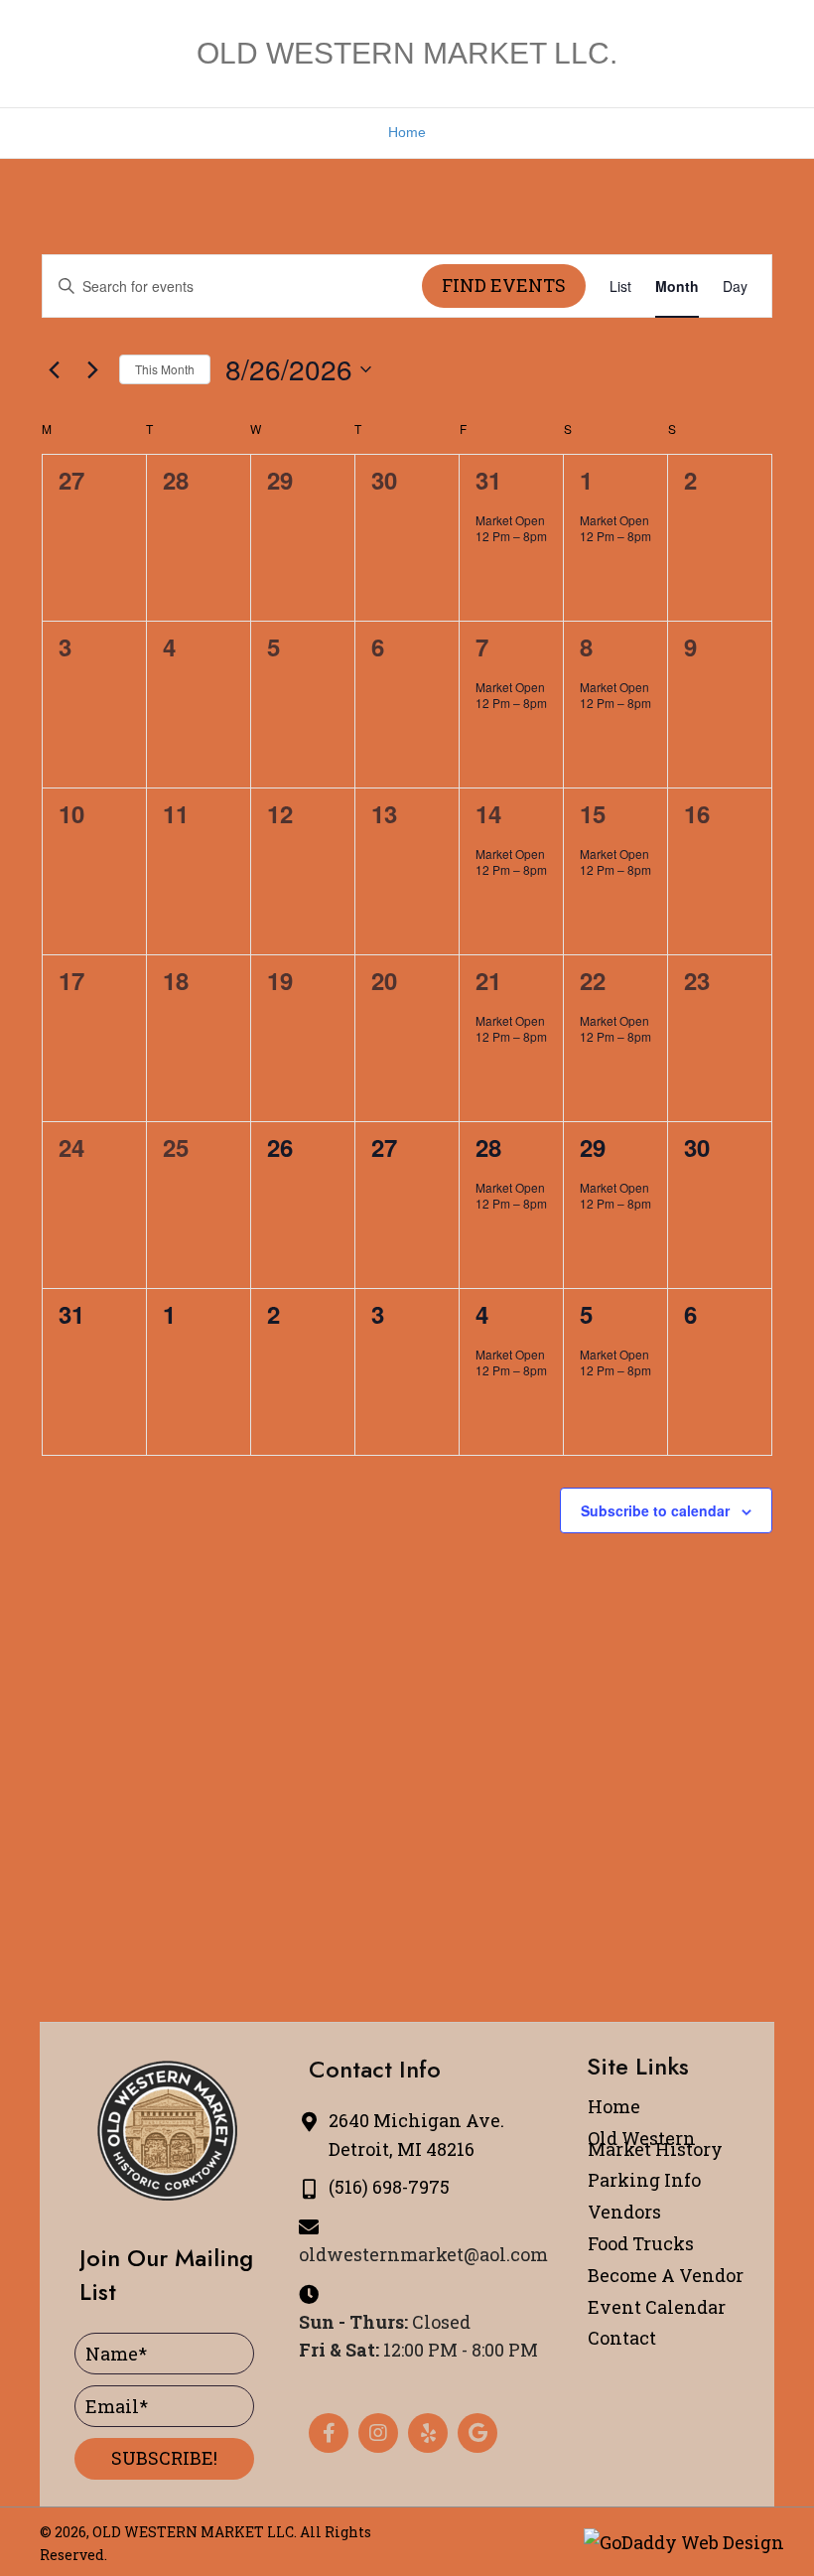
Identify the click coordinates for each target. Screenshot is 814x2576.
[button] (164, 2459)
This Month (165, 369)
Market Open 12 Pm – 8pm (511, 528)
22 (593, 980)
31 (488, 480)
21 (488, 980)
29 (593, 1147)
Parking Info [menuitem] (644, 2180)
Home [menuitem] (614, 2106)
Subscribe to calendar (655, 1511)
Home (407, 132)
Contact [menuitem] (622, 2338)
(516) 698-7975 (389, 2187)
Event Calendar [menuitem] (657, 2307)
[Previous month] (54, 369)
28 (488, 1147)
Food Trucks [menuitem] (641, 2243)
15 (593, 813)
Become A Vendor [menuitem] (666, 2275)
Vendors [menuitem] (624, 2212)
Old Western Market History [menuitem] (655, 2144)
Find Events (504, 285)
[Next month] (92, 369)
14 (488, 813)
